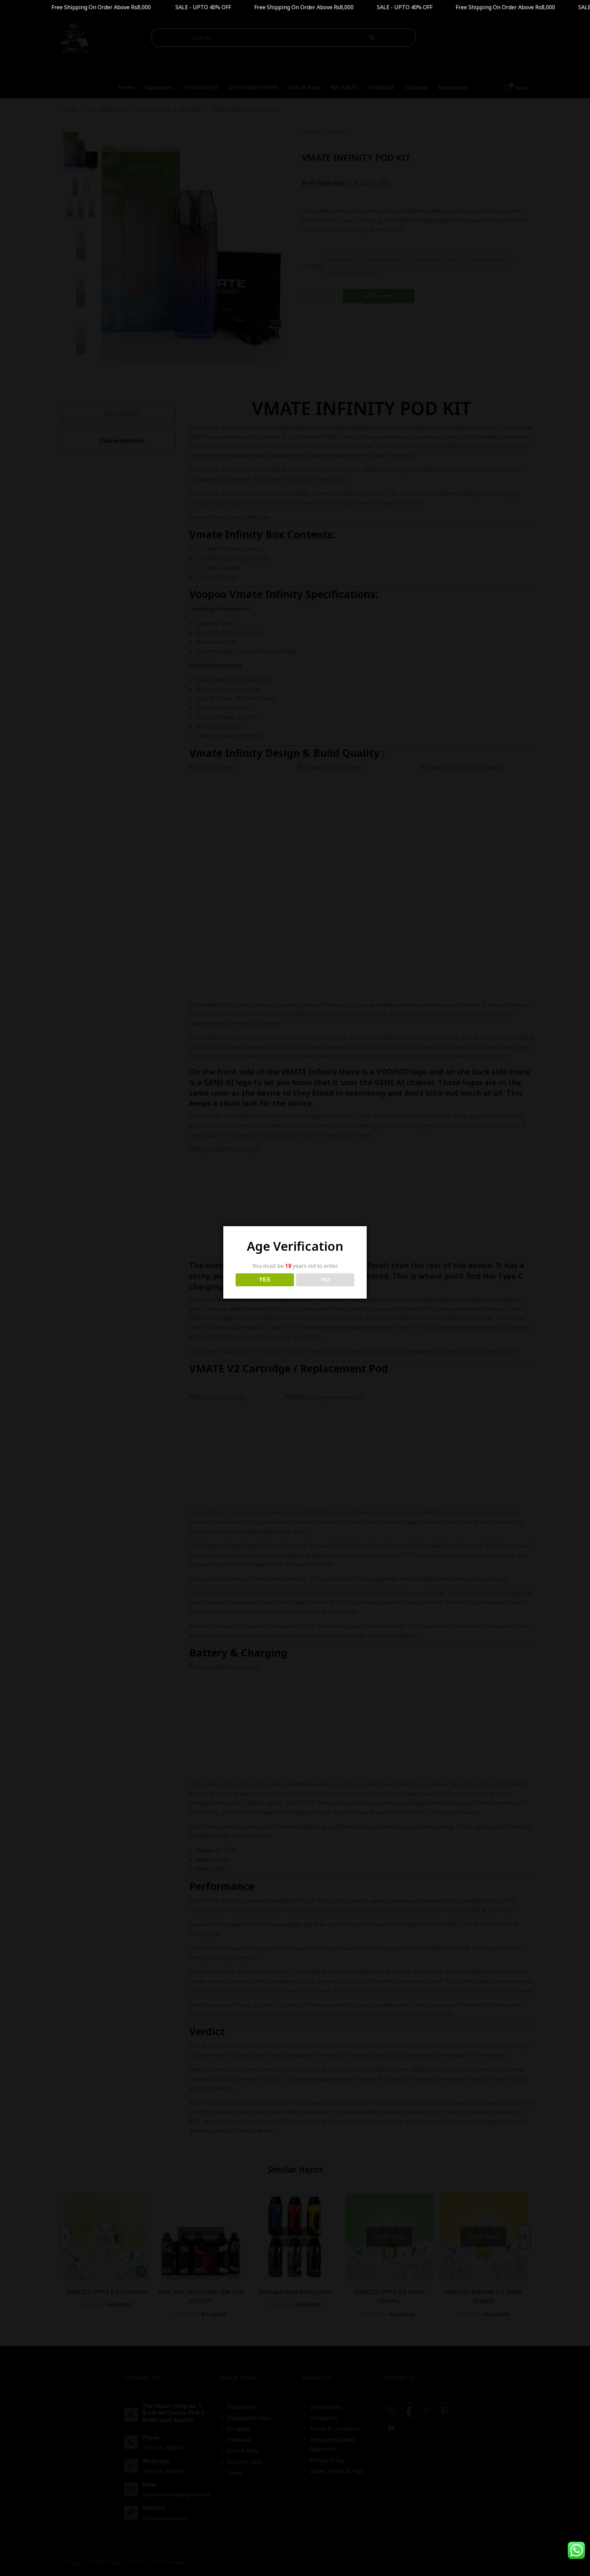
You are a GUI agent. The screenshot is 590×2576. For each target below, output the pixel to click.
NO (325, 1280)
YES (265, 1280)
